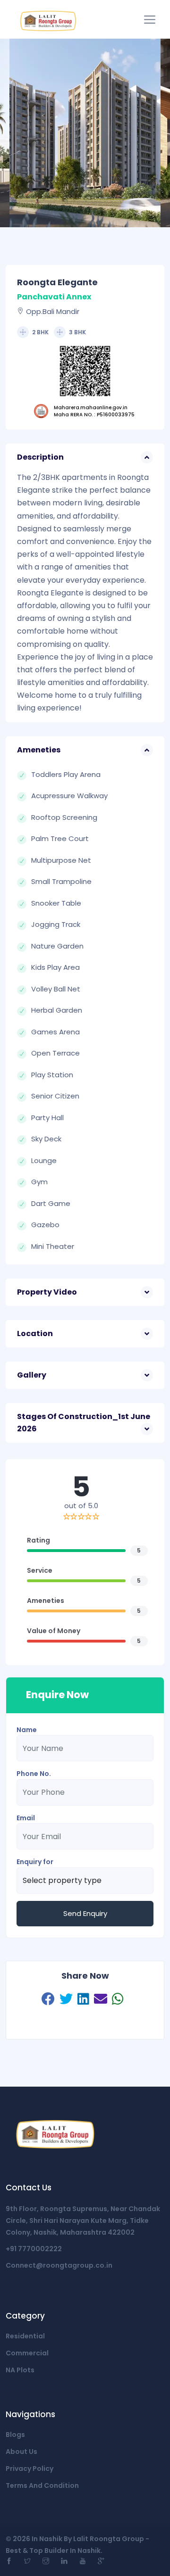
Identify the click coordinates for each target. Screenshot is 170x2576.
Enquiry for (35, 1862)
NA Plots (20, 2370)
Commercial (27, 2353)
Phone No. (34, 1774)
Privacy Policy (30, 2469)
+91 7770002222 (34, 2249)
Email (26, 1818)
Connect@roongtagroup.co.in (59, 2265)
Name (27, 1730)
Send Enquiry (85, 1913)
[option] (85, 133)
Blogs (15, 2435)
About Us (21, 2452)
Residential (25, 2336)
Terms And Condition (42, 2485)
